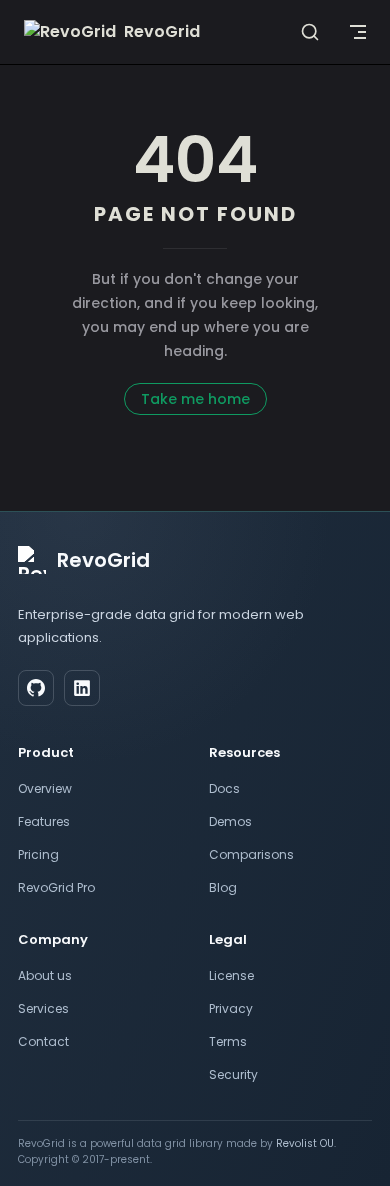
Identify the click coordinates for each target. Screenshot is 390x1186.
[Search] (310, 32)
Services (43, 1008)
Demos (230, 821)
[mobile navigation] (358, 32)
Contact (43, 1041)
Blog (223, 887)
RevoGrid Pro (56, 887)
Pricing (38, 854)
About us (45, 975)
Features (44, 821)
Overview (45, 788)
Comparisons (251, 854)
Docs (224, 788)
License (231, 975)
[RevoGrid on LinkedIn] (82, 688)
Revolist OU (305, 1143)
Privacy (231, 1008)
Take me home (195, 399)
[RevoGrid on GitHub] (36, 688)
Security (233, 1074)
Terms (228, 1041)
